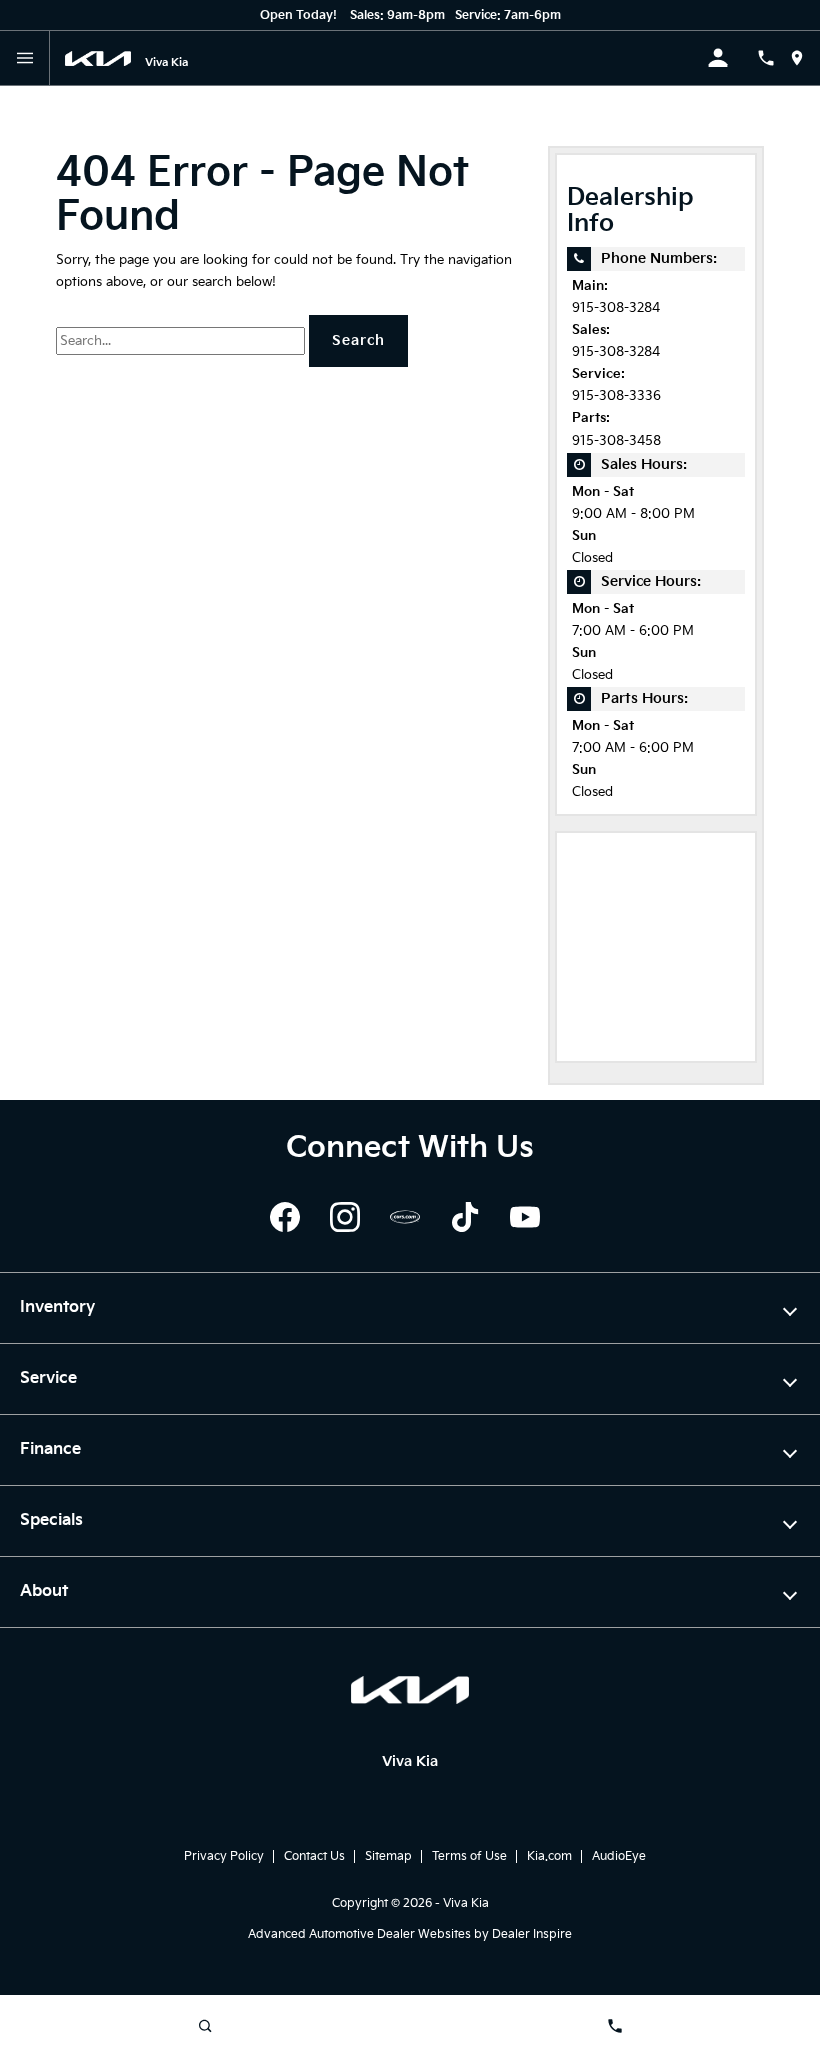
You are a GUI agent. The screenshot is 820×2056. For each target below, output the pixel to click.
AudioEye (619, 1856)
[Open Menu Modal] (25, 58)
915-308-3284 (616, 308)
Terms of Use (469, 1856)
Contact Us (314, 1856)
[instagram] (345, 1217)
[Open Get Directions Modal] (804, 58)
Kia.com (549, 1856)
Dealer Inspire (532, 1934)
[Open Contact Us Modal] (773, 58)
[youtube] (525, 1217)
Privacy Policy (224, 1856)
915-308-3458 (616, 441)
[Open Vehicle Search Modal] (205, 2026)
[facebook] (285, 1217)
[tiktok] (465, 1217)
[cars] (405, 1217)
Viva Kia (466, 1903)
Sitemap (388, 1856)
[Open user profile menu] (732, 58)
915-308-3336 (616, 396)
